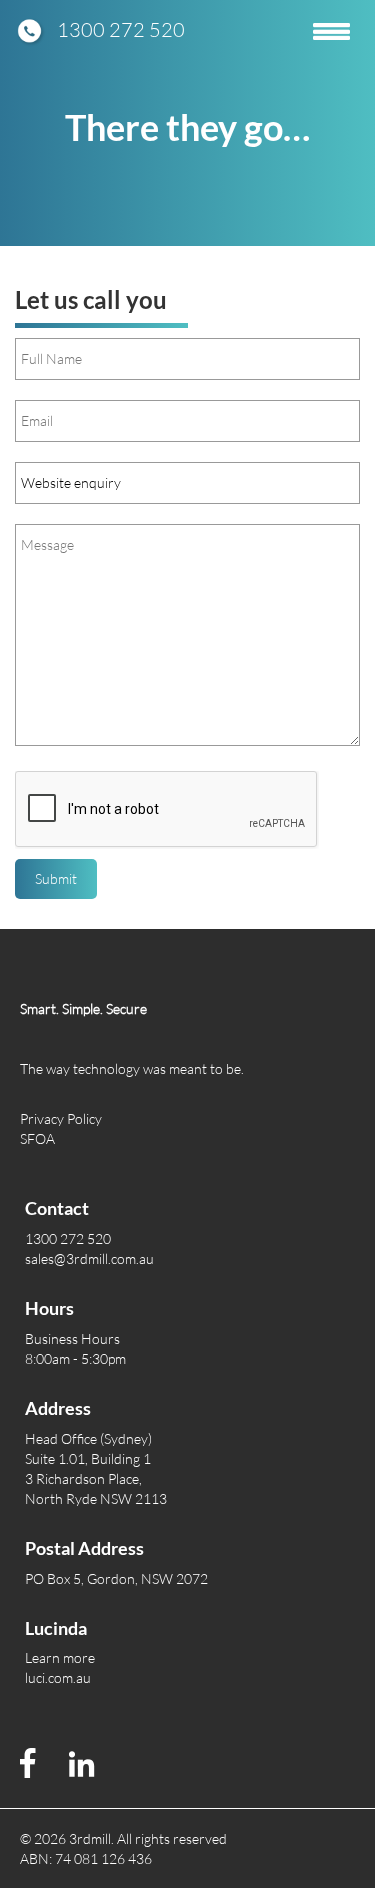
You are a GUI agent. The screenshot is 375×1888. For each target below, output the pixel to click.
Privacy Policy (61, 1118)
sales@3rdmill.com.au (89, 1258)
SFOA (37, 1138)
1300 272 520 (121, 29)
